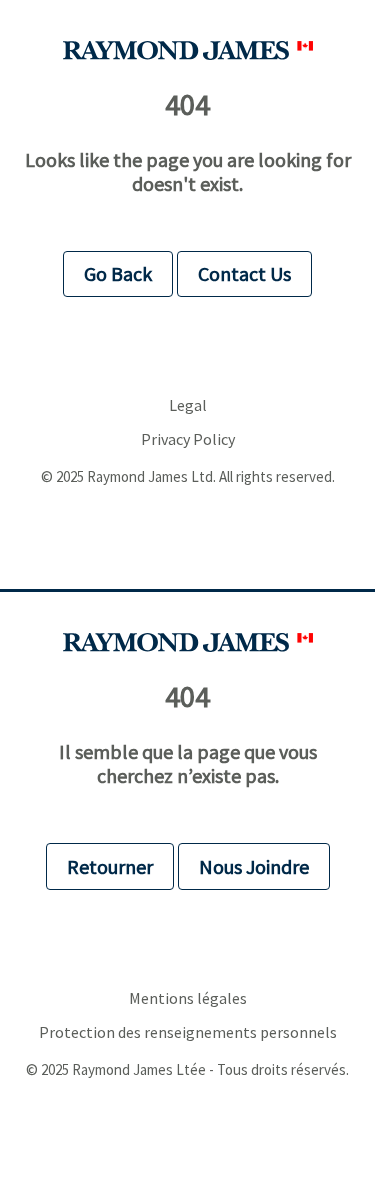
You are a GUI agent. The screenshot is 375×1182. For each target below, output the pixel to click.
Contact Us (244, 273)
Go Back (118, 273)
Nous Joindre (254, 866)
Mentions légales (188, 998)
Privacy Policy (188, 439)
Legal (188, 405)
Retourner (110, 866)
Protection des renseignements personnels (188, 1032)
